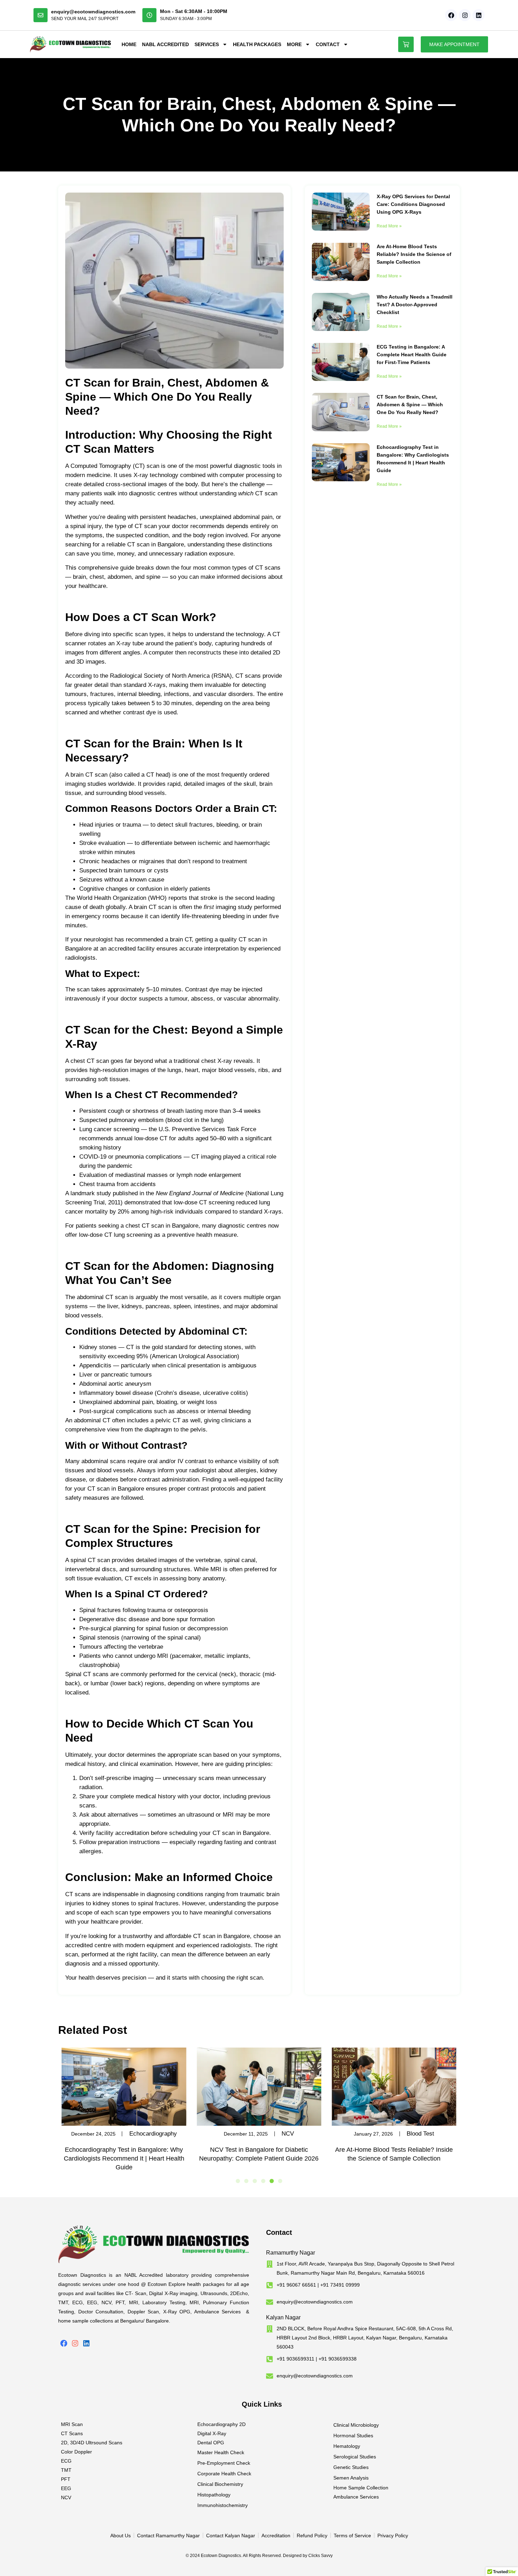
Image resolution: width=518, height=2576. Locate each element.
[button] (238, 2181)
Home (129, 44)
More (294, 44)
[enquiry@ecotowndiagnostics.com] (41, 15)
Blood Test (420, 2134)
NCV (288, 2134)
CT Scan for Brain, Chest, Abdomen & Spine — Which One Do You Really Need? (410, 405)
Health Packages (257, 44)
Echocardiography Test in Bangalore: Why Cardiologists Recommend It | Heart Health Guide (124, 2158)
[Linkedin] (479, 15)
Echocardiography (153, 2134)
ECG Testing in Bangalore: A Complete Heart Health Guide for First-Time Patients (412, 355)
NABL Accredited (165, 44)
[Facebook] (451, 15)
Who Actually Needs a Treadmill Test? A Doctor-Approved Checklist (415, 305)
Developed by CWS (457, 2565)
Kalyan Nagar (283, 2317)
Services (207, 44)
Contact (328, 44)
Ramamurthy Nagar (291, 2253)
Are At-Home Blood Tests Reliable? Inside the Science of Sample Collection (414, 254)
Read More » (389, 226)
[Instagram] (465, 15)
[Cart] (406, 44)
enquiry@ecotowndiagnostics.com (93, 12)
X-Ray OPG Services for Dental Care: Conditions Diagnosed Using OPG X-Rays (413, 204)
